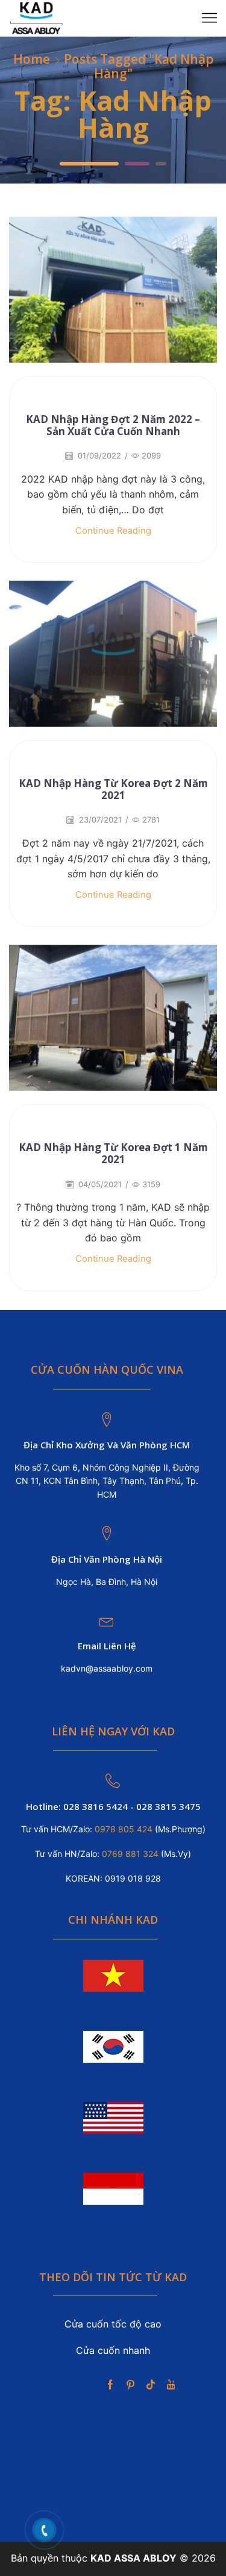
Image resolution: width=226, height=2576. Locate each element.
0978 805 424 (122, 1829)
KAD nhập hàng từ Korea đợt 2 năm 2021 (113, 789)
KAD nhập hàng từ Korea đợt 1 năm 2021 (113, 1153)
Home (32, 59)
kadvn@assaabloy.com (107, 1668)
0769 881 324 (131, 1854)
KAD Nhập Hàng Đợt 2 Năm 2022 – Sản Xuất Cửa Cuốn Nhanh (113, 425)
